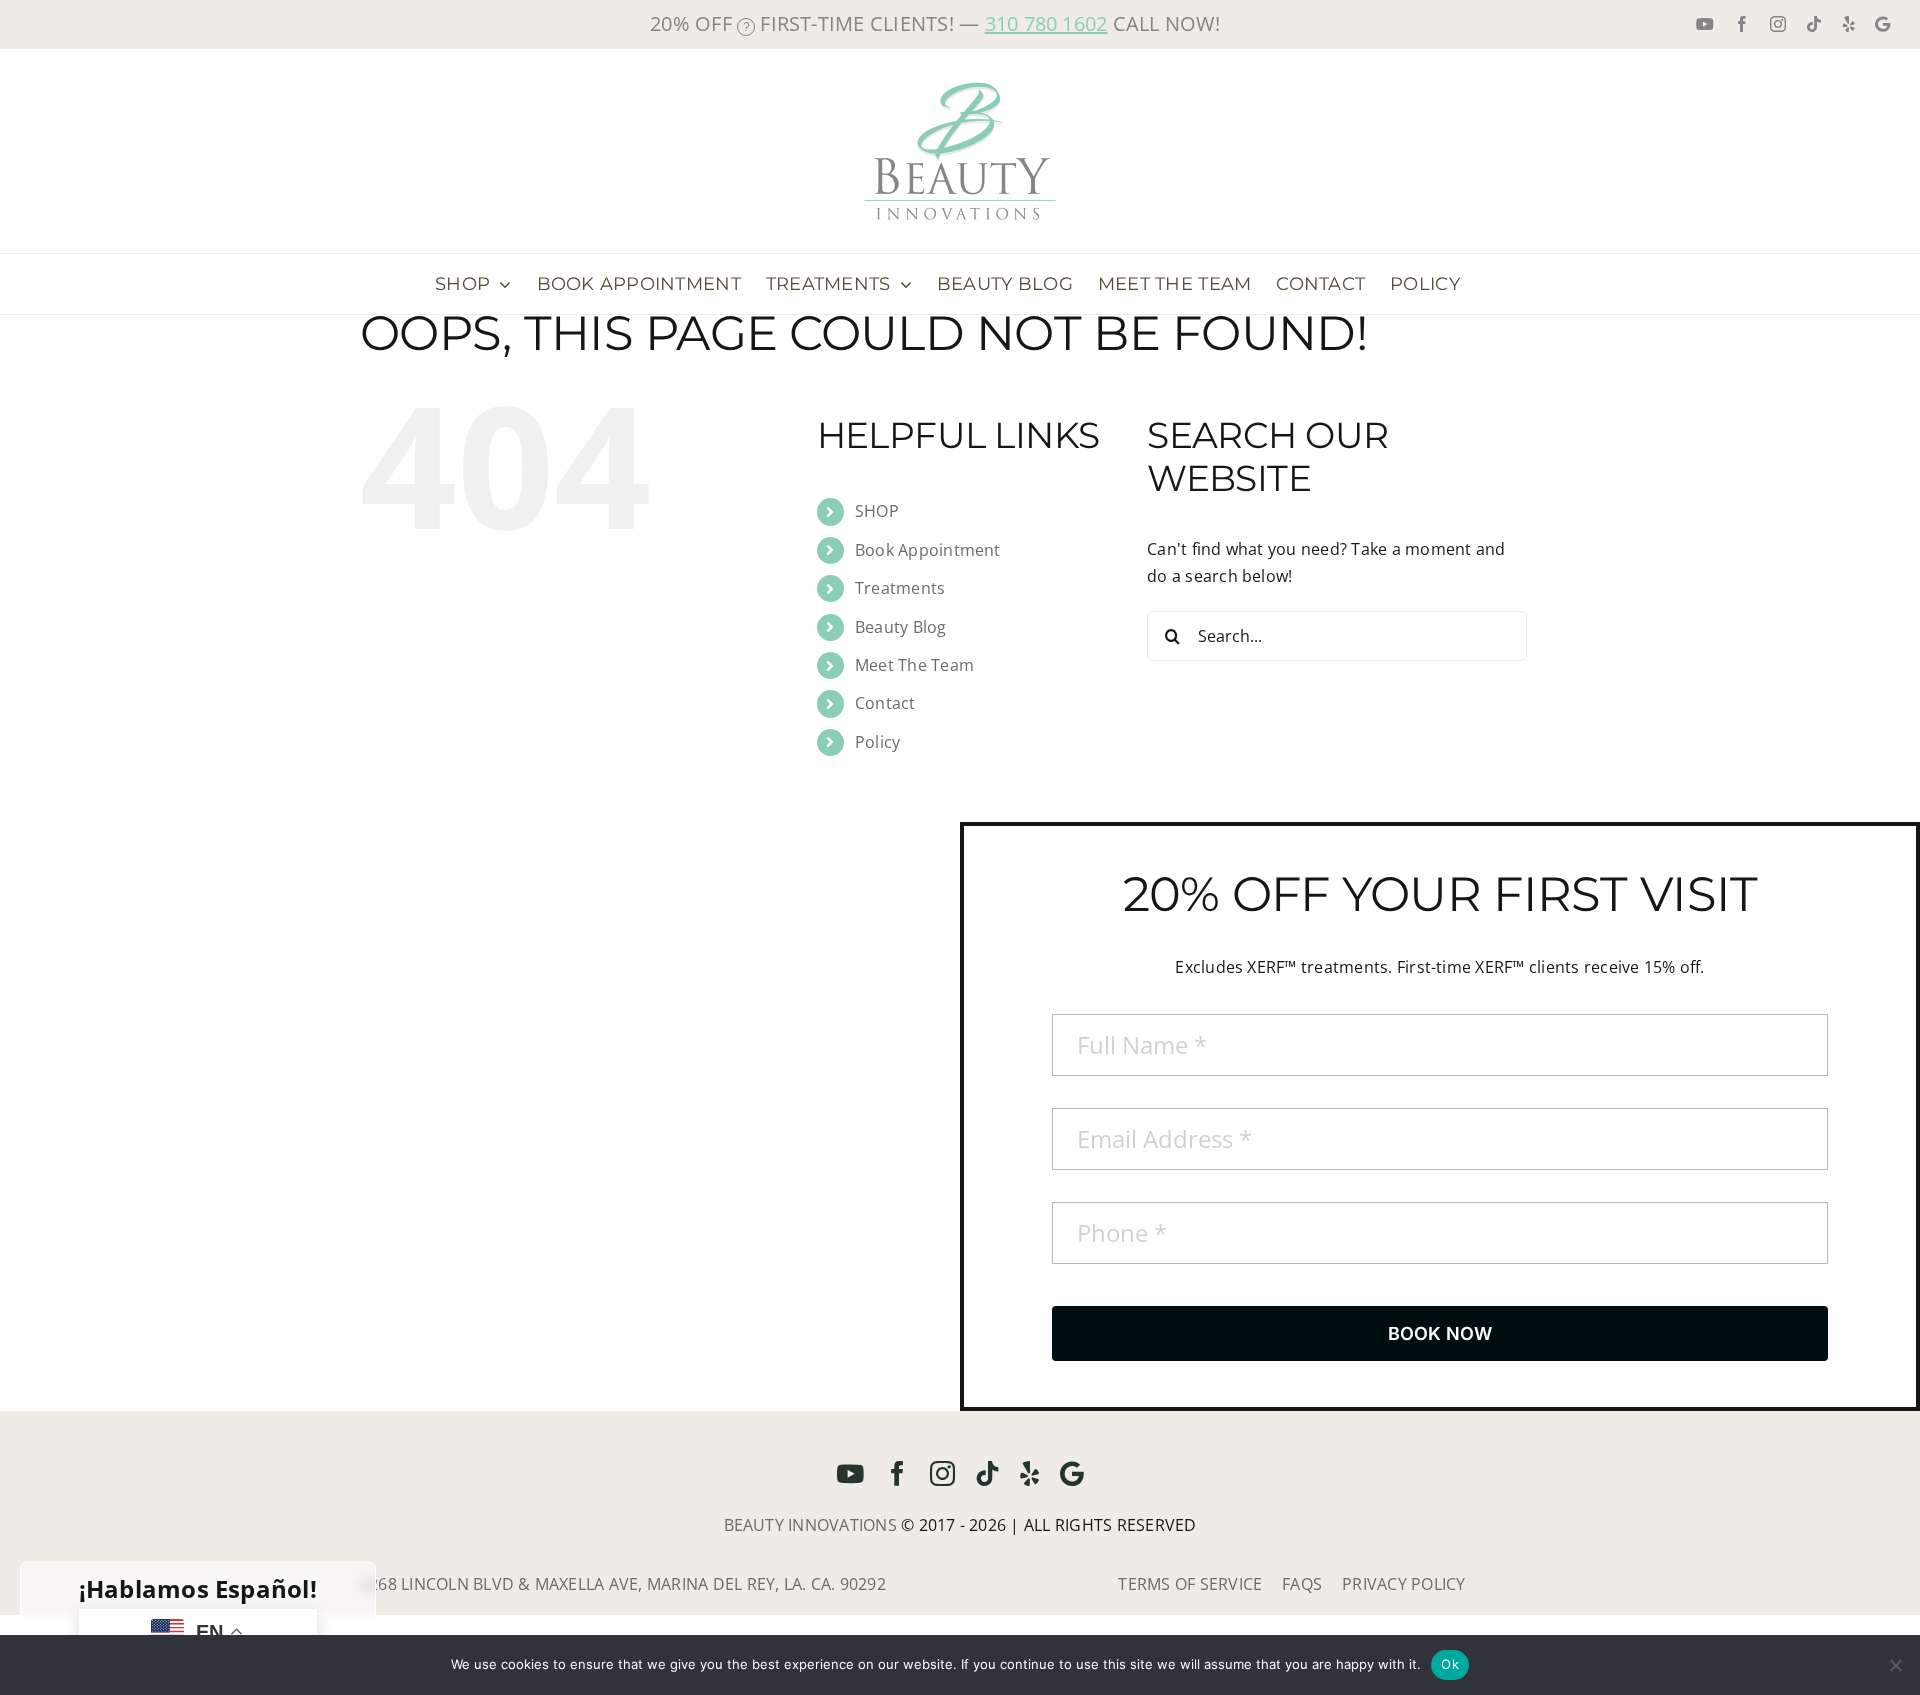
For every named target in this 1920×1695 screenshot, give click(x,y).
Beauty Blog (901, 627)
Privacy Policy (1403, 1584)
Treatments (900, 588)
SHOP (877, 511)
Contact (885, 703)
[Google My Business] (1072, 1473)
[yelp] (1029, 1473)
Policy (877, 742)
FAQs (1302, 1584)
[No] (1895, 1665)
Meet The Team (914, 665)
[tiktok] (987, 1473)
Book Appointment (928, 550)
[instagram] (942, 1473)
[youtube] (850, 1473)
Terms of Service (1190, 1584)
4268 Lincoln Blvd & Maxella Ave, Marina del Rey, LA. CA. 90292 (623, 1584)
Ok (1450, 1664)
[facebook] (897, 1473)
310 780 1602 (1046, 23)
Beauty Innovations (810, 1525)
